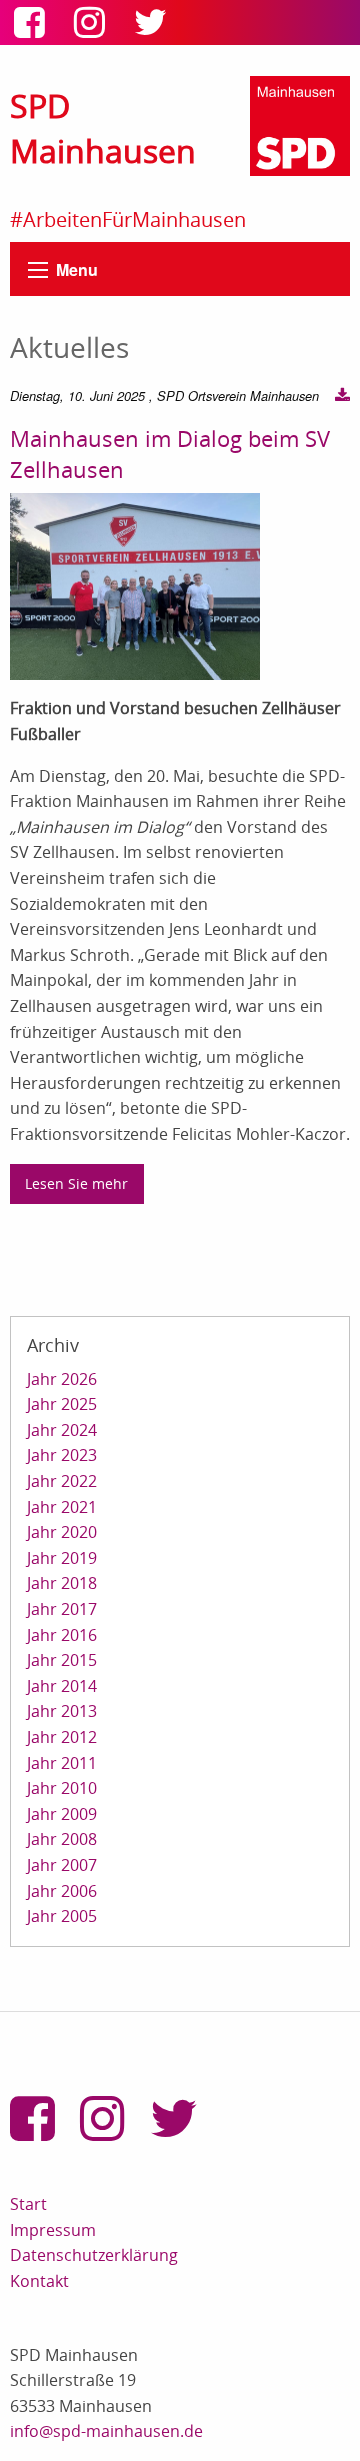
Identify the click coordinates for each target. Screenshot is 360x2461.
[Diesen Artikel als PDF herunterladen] (342, 396)
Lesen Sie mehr (76, 1183)
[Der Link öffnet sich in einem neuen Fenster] (34, 29)
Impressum (53, 2230)
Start (28, 2204)
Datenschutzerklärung (94, 2255)
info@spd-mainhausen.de (106, 2431)
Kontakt (39, 2281)
